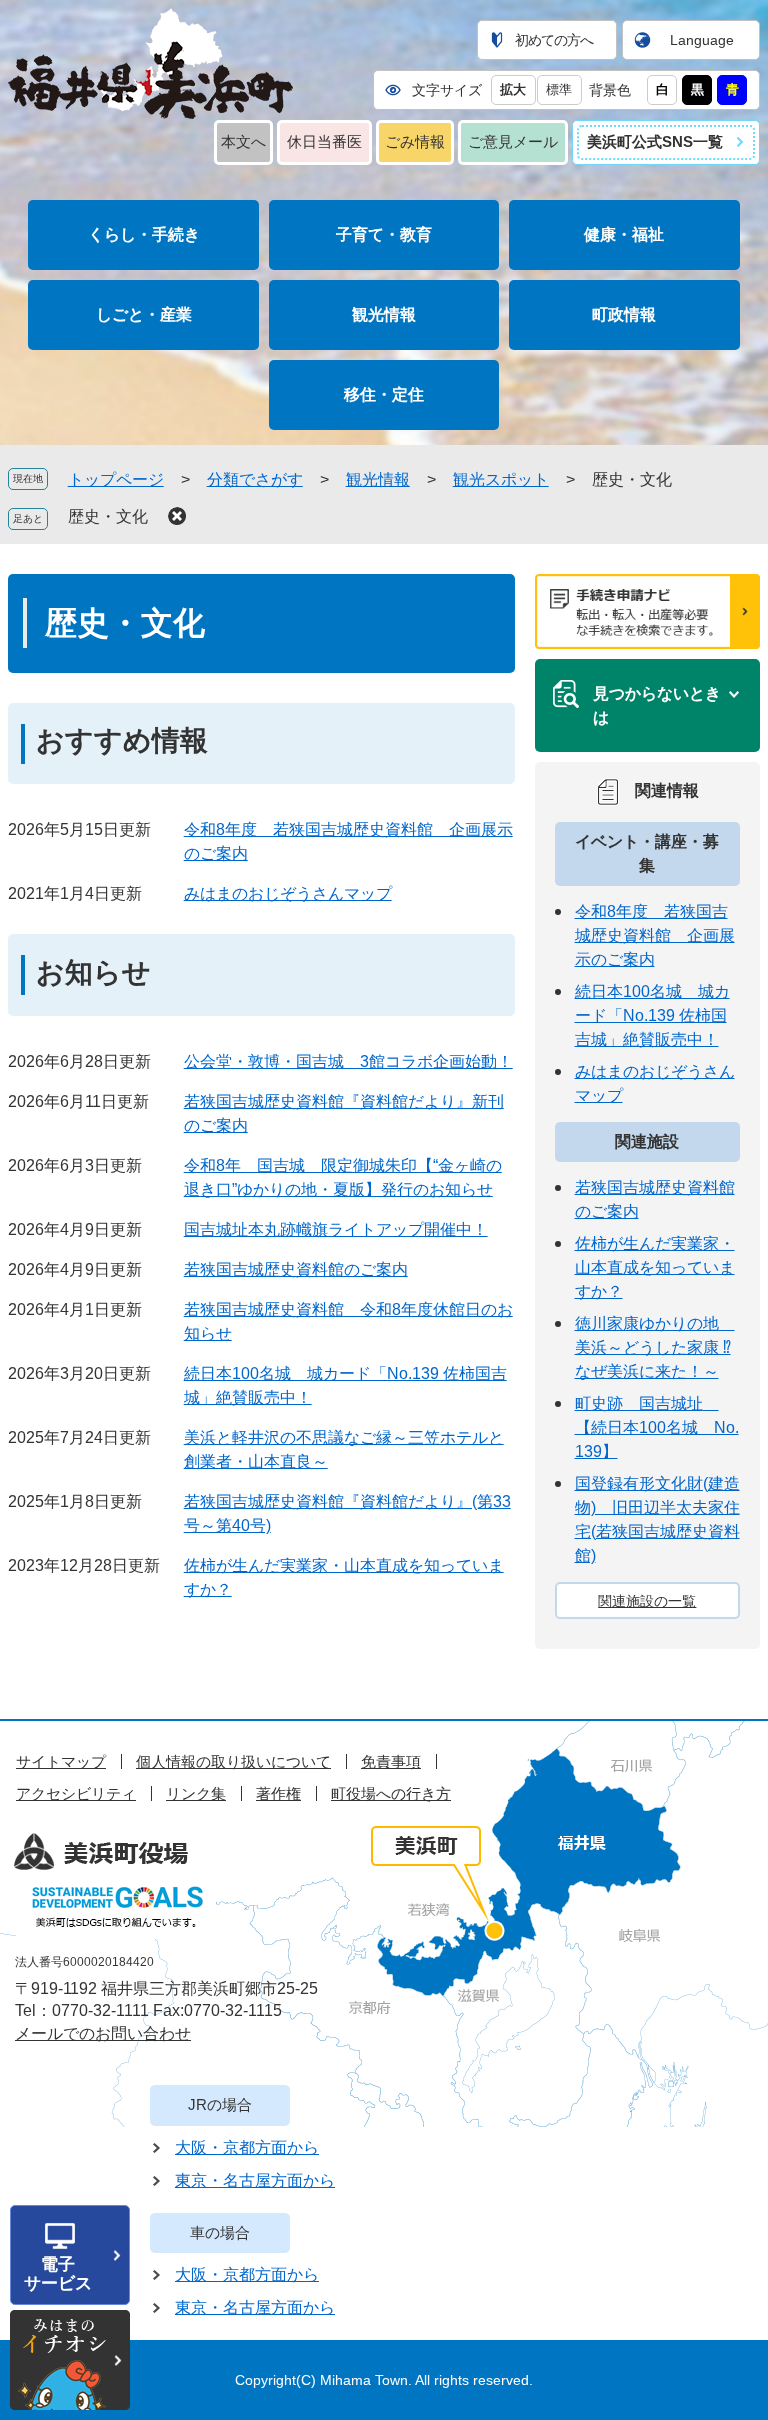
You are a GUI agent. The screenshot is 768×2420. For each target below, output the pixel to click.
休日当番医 (324, 141)
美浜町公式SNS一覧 (655, 141)
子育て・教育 (384, 234)
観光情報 (384, 314)
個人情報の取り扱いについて (233, 1761)
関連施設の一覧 (647, 1601)
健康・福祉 (624, 234)
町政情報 (624, 314)
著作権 (278, 1793)
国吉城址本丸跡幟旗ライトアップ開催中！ (336, 1229)
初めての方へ (554, 40)
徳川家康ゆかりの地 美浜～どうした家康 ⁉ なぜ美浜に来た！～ (655, 1347)
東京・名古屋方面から (255, 2180)
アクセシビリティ (76, 1793)
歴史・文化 (108, 516)
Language (702, 40)
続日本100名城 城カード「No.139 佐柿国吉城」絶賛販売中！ (652, 1015)
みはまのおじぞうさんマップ (288, 893)
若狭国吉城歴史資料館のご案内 (296, 1269)
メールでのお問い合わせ (103, 2033)
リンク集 (196, 1793)
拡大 (513, 89)
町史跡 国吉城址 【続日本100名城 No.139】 (657, 1427)
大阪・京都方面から (247, 2147)
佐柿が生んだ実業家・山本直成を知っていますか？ (655, 1267)
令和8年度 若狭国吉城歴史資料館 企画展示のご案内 (655, 935)
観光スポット (501, 479)
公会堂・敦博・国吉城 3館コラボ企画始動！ (348, 1061)
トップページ (116, 479)
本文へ (243, 141)
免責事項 (391, 1761)
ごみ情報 (415, 141)
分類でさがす (255, 479)
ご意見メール (513, 141)
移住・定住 (384, 394)
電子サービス (58, 2274)
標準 (559, 89)
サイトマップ (61, 1761)
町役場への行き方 (391, 1793)
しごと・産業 (144, 314)
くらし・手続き (144, 234)
